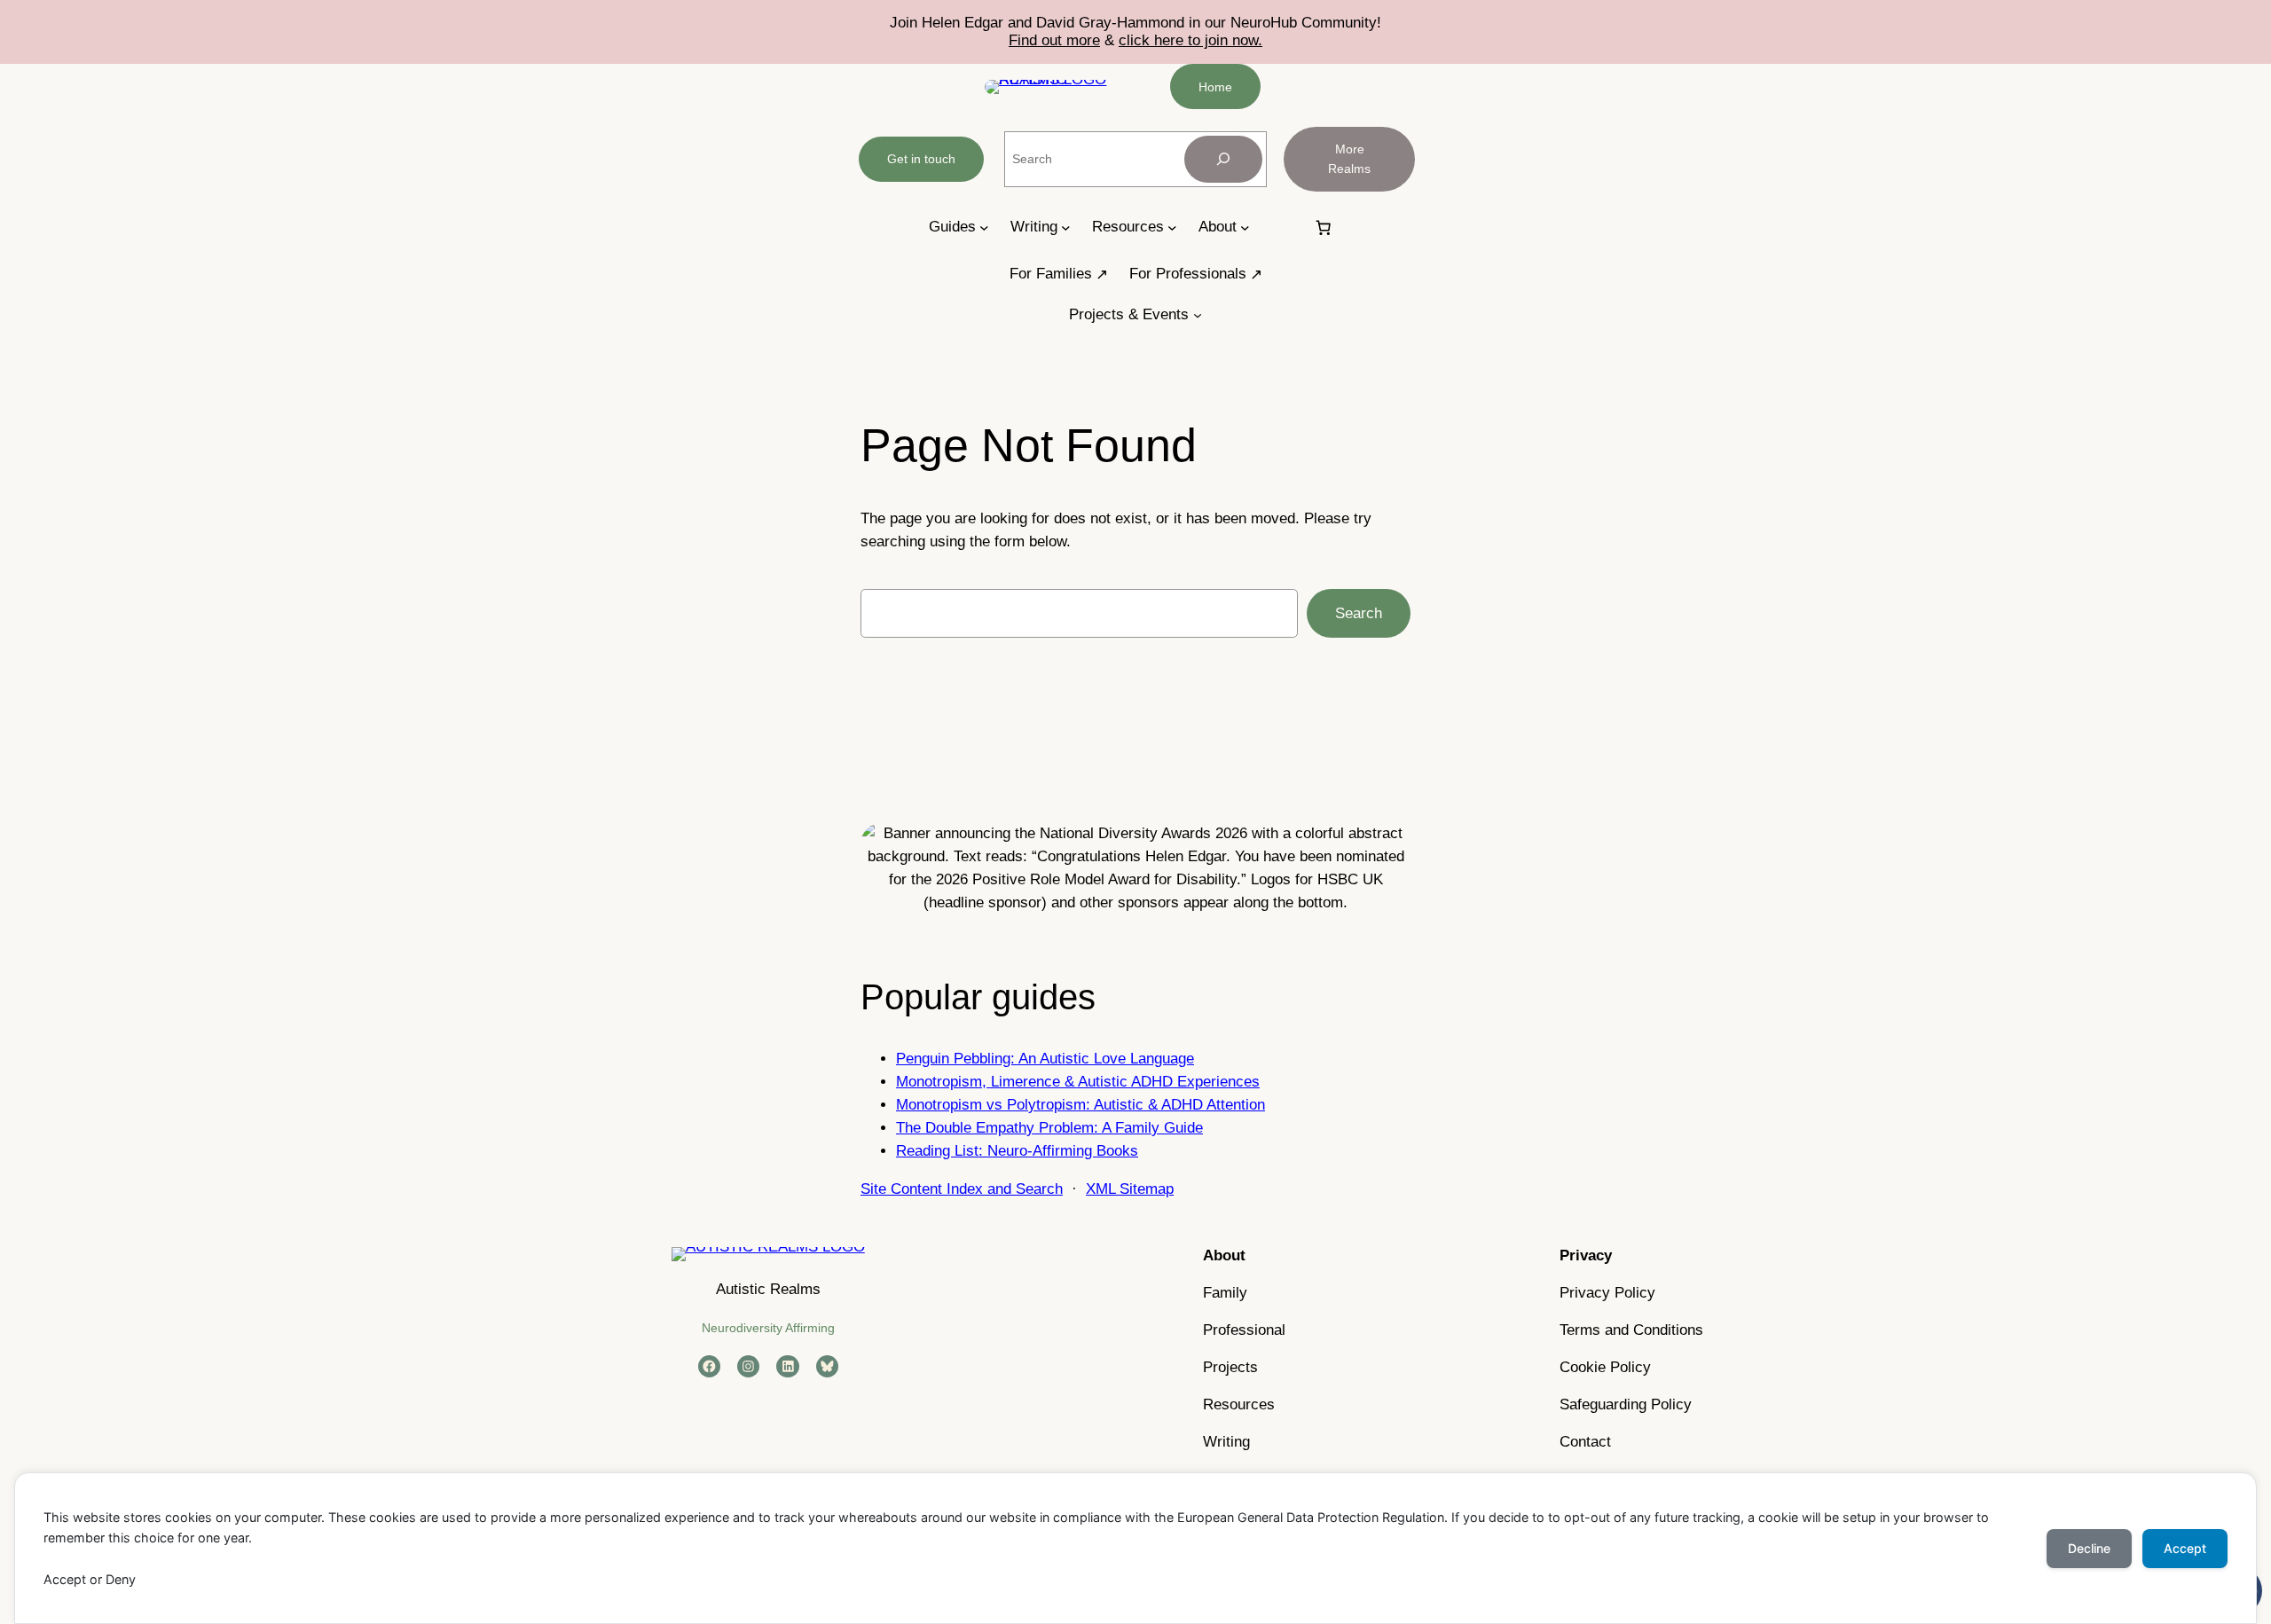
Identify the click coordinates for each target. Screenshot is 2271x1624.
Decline (2089, 1548)
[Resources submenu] (1172, 228)
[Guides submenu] (984, 228)
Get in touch (921, 159)
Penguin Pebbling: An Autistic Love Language (1045, 1059)
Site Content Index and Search (962, 1189)
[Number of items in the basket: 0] (1324, 227)
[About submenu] (1245, 228)
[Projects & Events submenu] (1198, 315)
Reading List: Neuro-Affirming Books (1017, 1151)
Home (1215, 87)
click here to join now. (1191, 40)
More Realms (1349, 159)
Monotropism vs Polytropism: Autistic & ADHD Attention (1080, 1105)
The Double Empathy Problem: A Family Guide (1049, 1128)
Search (1359, 613)
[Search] (1223, 159)
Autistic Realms (768, 1289)
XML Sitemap (1130, 1189)
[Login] (1281, 228)
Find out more (1054, 40)
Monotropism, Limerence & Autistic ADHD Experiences (1078, 1082)
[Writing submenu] (1066, 228)
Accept (2185, 1548)
